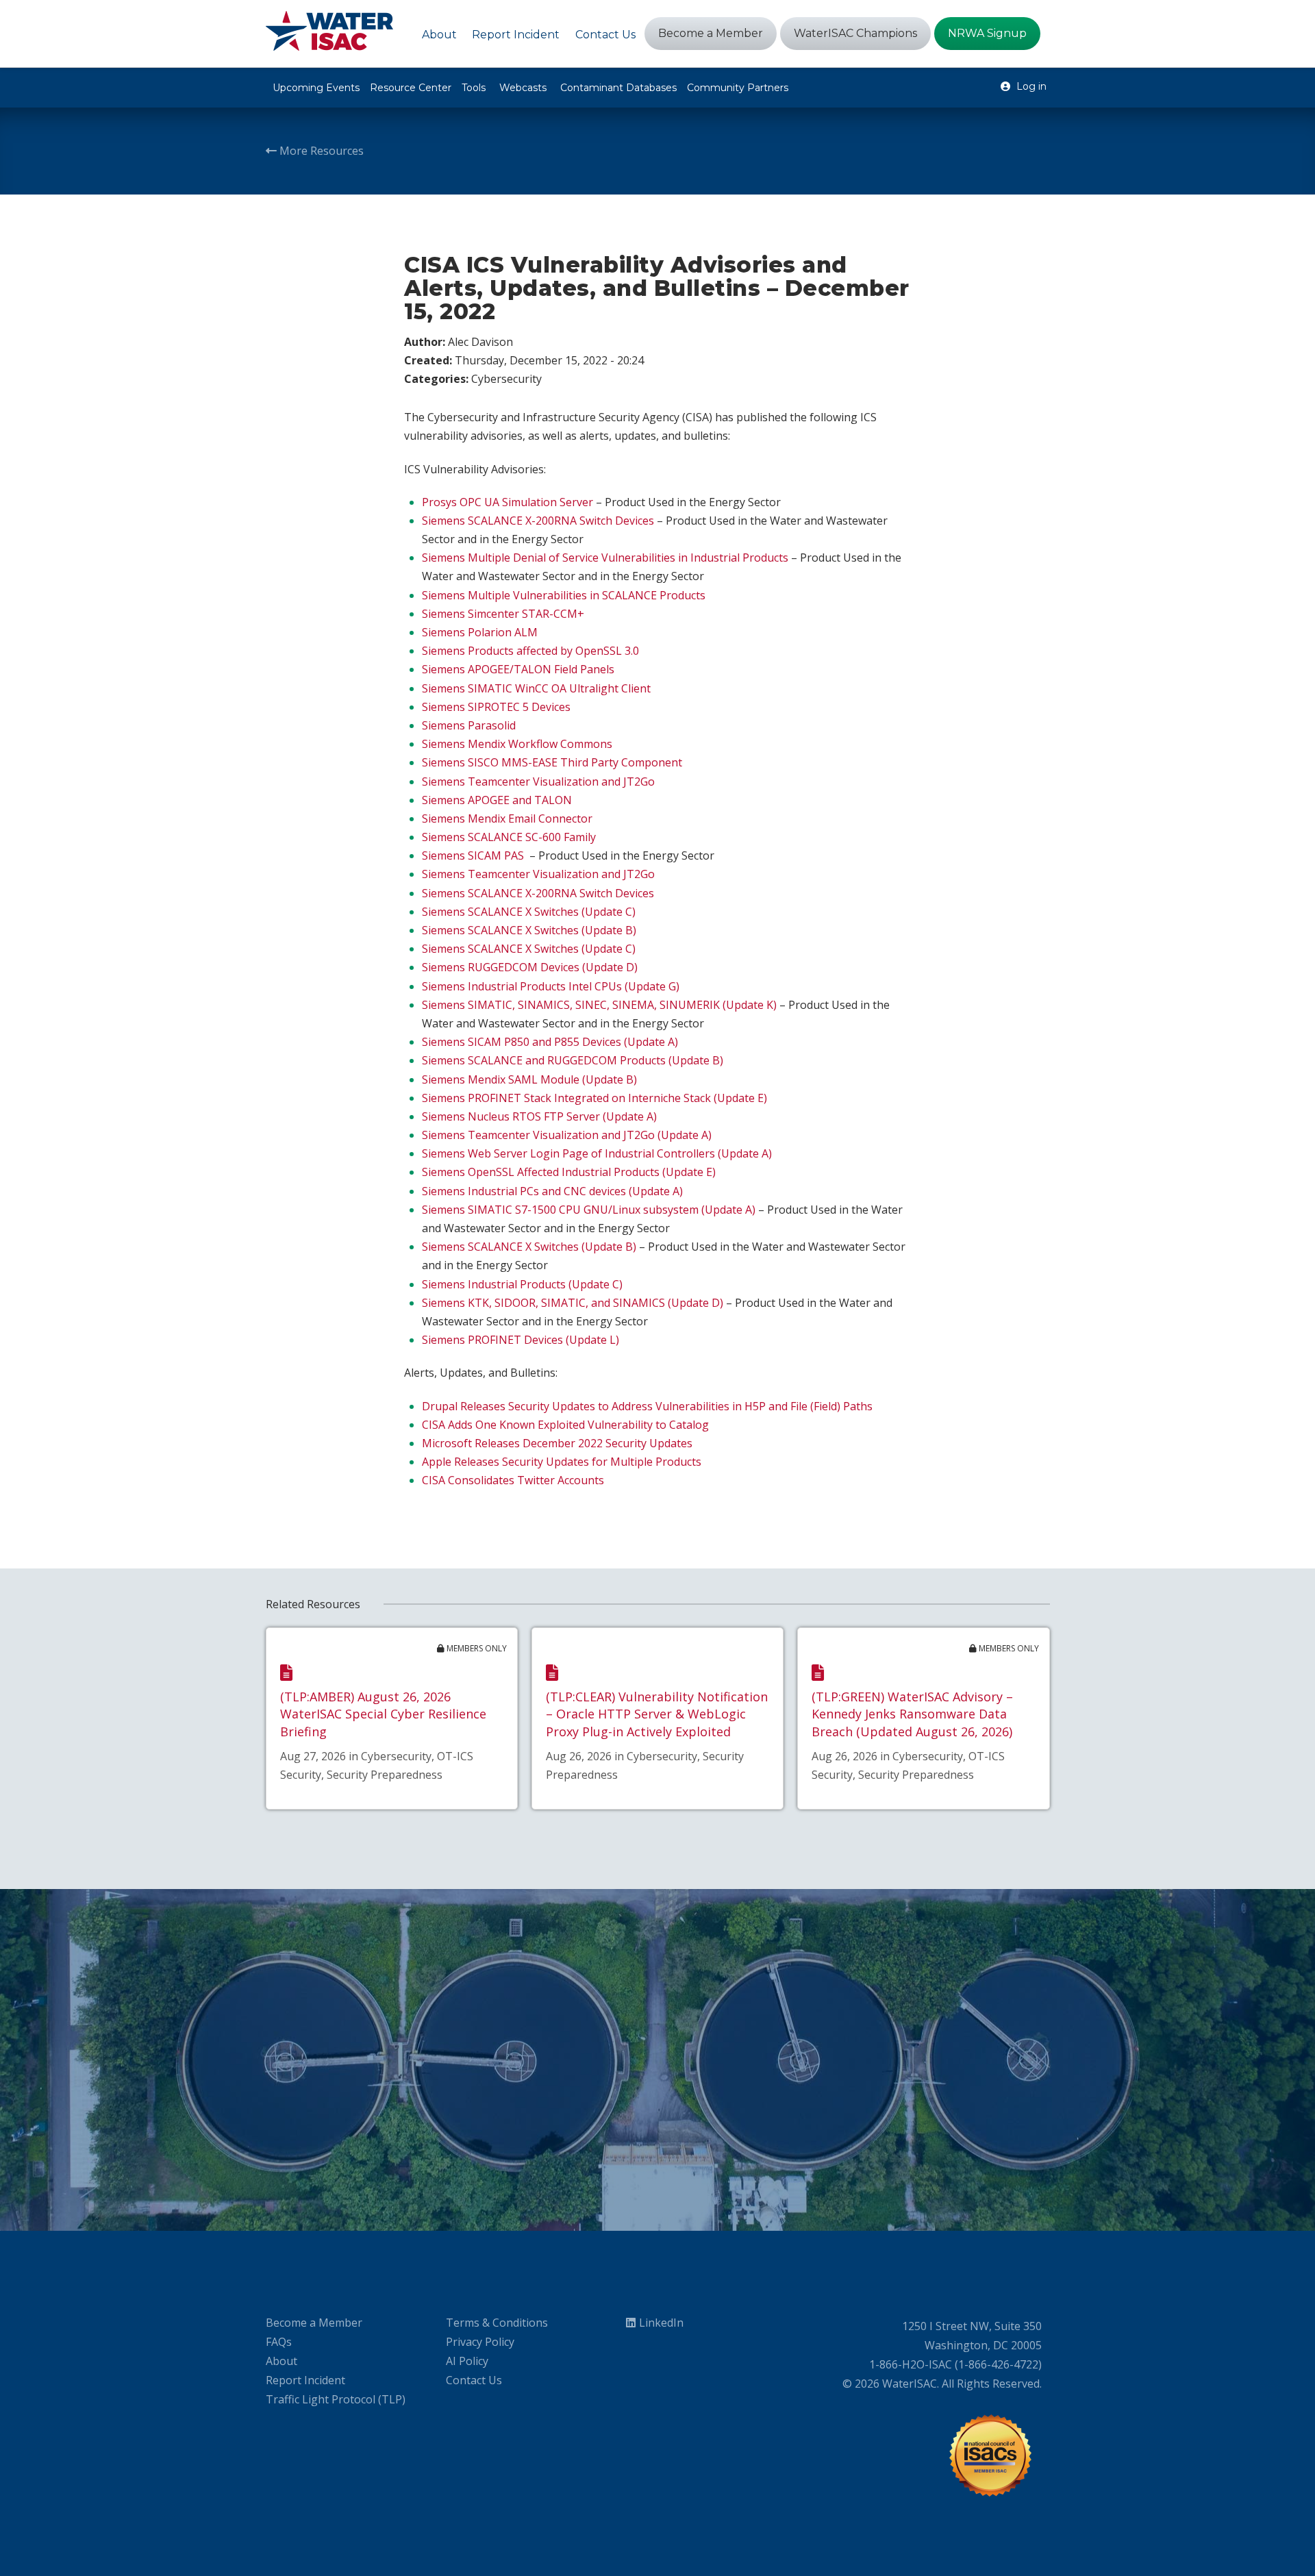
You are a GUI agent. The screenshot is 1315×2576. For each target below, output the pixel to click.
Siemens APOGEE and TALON (497, 800)
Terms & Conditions (497, 2323)
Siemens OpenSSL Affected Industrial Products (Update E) (569, 1172)
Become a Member (314, 2323)
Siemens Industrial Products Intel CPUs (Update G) (551, 986)
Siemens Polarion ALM (480, 632)
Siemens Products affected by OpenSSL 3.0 (530, 651)
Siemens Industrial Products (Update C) (522, 1284)
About (281, 2361)
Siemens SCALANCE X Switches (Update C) (529, 912)
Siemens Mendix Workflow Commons (517, 744)
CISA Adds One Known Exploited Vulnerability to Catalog (565, 1425)
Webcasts (523, 88)
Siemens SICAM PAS (473, 855)
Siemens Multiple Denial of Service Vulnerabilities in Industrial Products (605, 558)
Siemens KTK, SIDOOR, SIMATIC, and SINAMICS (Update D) (573, 1303)
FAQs (279, 2342)
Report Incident (305, 2380)
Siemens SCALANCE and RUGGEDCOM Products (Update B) (573, 1060)
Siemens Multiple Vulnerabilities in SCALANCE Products (564, 595)
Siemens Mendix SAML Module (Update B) (529, 1079)
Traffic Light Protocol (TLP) (336, 2399)
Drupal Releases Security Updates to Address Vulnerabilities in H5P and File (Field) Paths (647, 1406)
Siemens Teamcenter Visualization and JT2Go (538, 781)
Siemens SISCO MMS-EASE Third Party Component (552, 762)
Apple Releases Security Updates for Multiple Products (562, 1462)
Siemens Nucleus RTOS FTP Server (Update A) (539, 1116)
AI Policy (467, 2361)
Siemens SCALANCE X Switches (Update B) (529, 930)
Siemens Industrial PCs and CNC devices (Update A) (552, 1191)
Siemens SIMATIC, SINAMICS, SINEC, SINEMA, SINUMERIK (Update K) (599, 1005)
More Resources (320, 151)
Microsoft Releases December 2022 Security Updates (557, 1443)
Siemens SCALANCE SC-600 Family (509, 837)
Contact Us (474, 2380)
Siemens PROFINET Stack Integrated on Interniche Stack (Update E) (594, 1098)
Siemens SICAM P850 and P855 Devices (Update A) (550, 1042)
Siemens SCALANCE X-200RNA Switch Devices (538, 521)
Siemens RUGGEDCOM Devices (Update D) (530, 967)
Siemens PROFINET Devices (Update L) (521, 1340)
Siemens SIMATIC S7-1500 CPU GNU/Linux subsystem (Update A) (589, 1210)
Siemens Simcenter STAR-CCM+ (503, 614)
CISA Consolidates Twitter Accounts (513, 1480)
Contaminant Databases (618, 88)
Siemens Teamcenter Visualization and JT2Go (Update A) (567, 1135)
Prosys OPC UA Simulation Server (508, 502)
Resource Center (411, 88)
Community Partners (738, 88)
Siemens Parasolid (469, 725)
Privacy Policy (480, 2342)
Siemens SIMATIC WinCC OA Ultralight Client (536, 688)
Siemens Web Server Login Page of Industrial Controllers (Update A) (597, 1153)
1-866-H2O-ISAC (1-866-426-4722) (955, 2364)
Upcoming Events (316, 88)
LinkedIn (661, 2323)
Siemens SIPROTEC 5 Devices (496, 707)
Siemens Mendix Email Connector (507, 818)
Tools (474, 88)
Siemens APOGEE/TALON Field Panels (518, 669)
